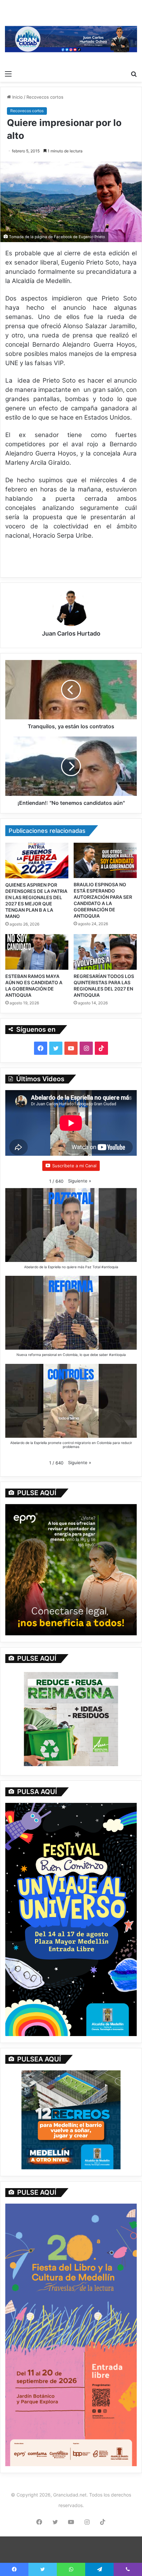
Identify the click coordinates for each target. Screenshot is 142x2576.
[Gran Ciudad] (71, 38)
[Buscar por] (134, 74)
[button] (80, 1181)
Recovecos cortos (45, 97)
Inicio (17, 97)
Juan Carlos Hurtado (71, 633)
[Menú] (8, 74)
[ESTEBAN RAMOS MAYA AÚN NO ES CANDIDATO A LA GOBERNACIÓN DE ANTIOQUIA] (37, 952)
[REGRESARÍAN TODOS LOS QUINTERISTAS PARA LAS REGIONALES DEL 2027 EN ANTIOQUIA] (105, 952)
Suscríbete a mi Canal (74, 1166)
